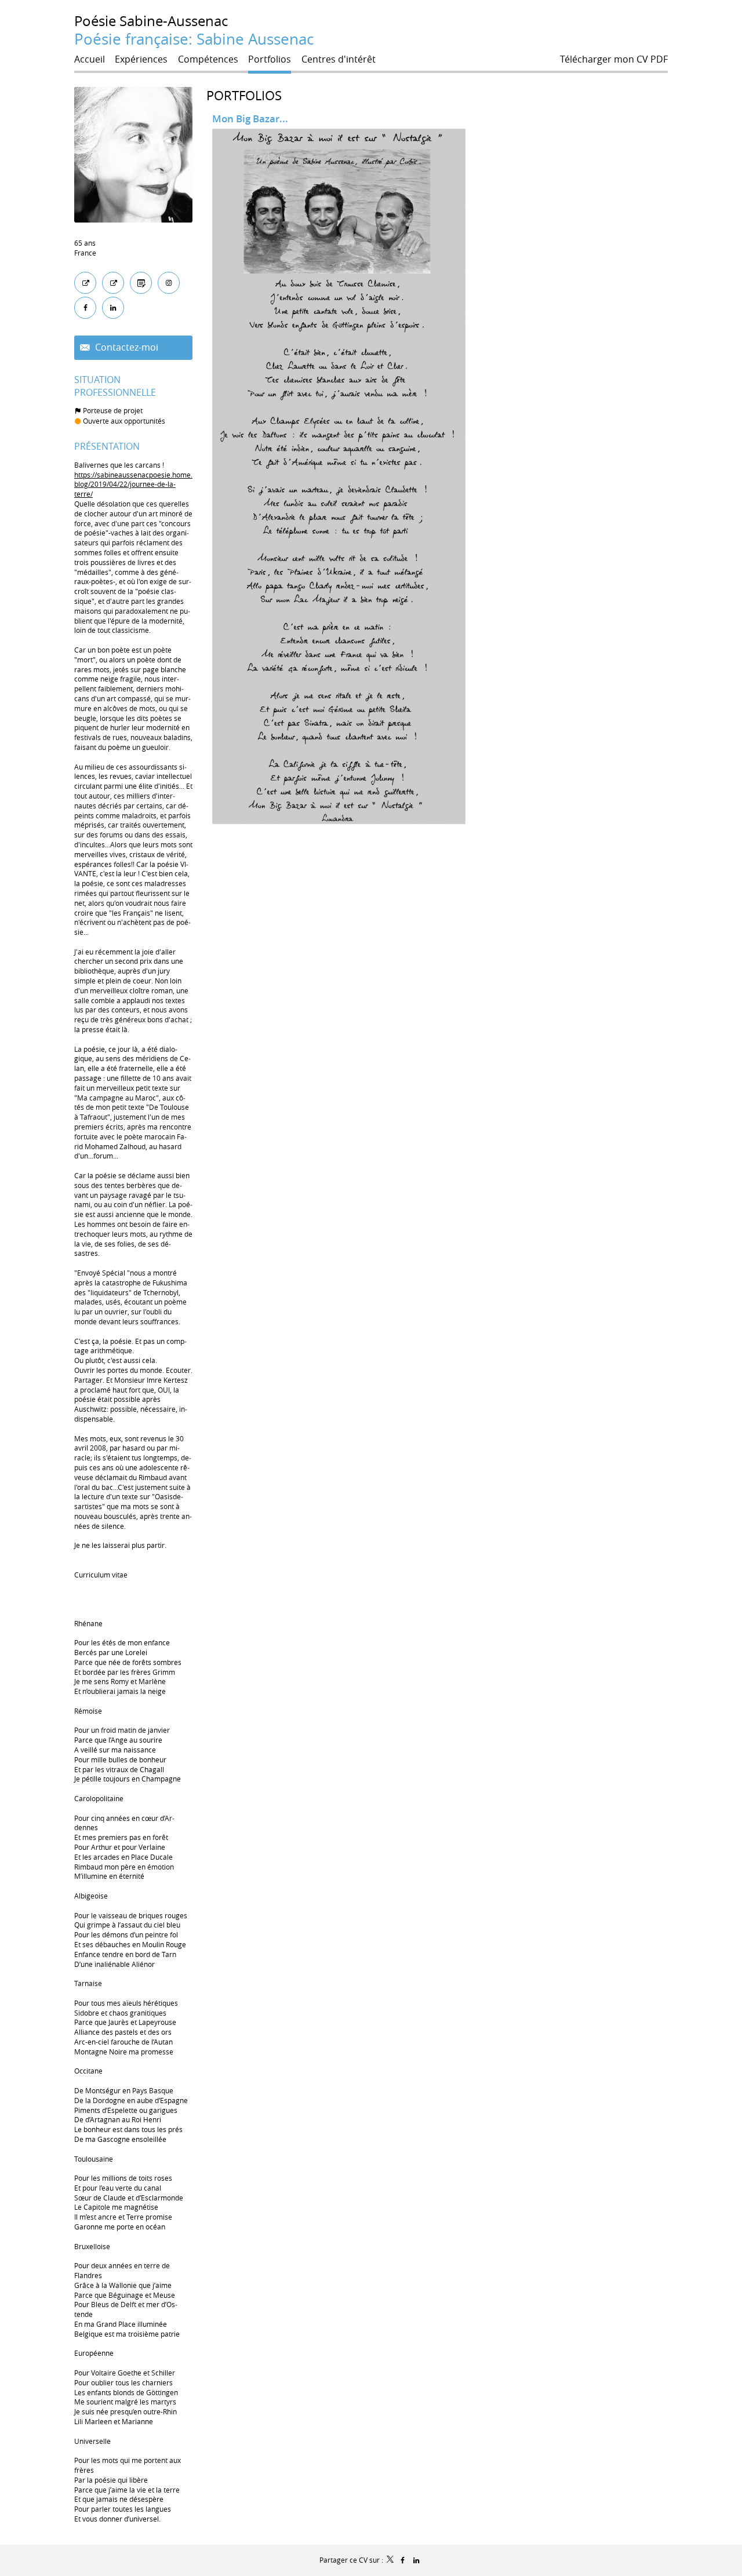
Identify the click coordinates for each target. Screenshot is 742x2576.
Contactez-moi (126, 347)
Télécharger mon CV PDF (614, 59)
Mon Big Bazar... (250, 119)
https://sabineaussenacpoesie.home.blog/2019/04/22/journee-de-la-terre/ (133, 484)
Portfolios (244, 95)
